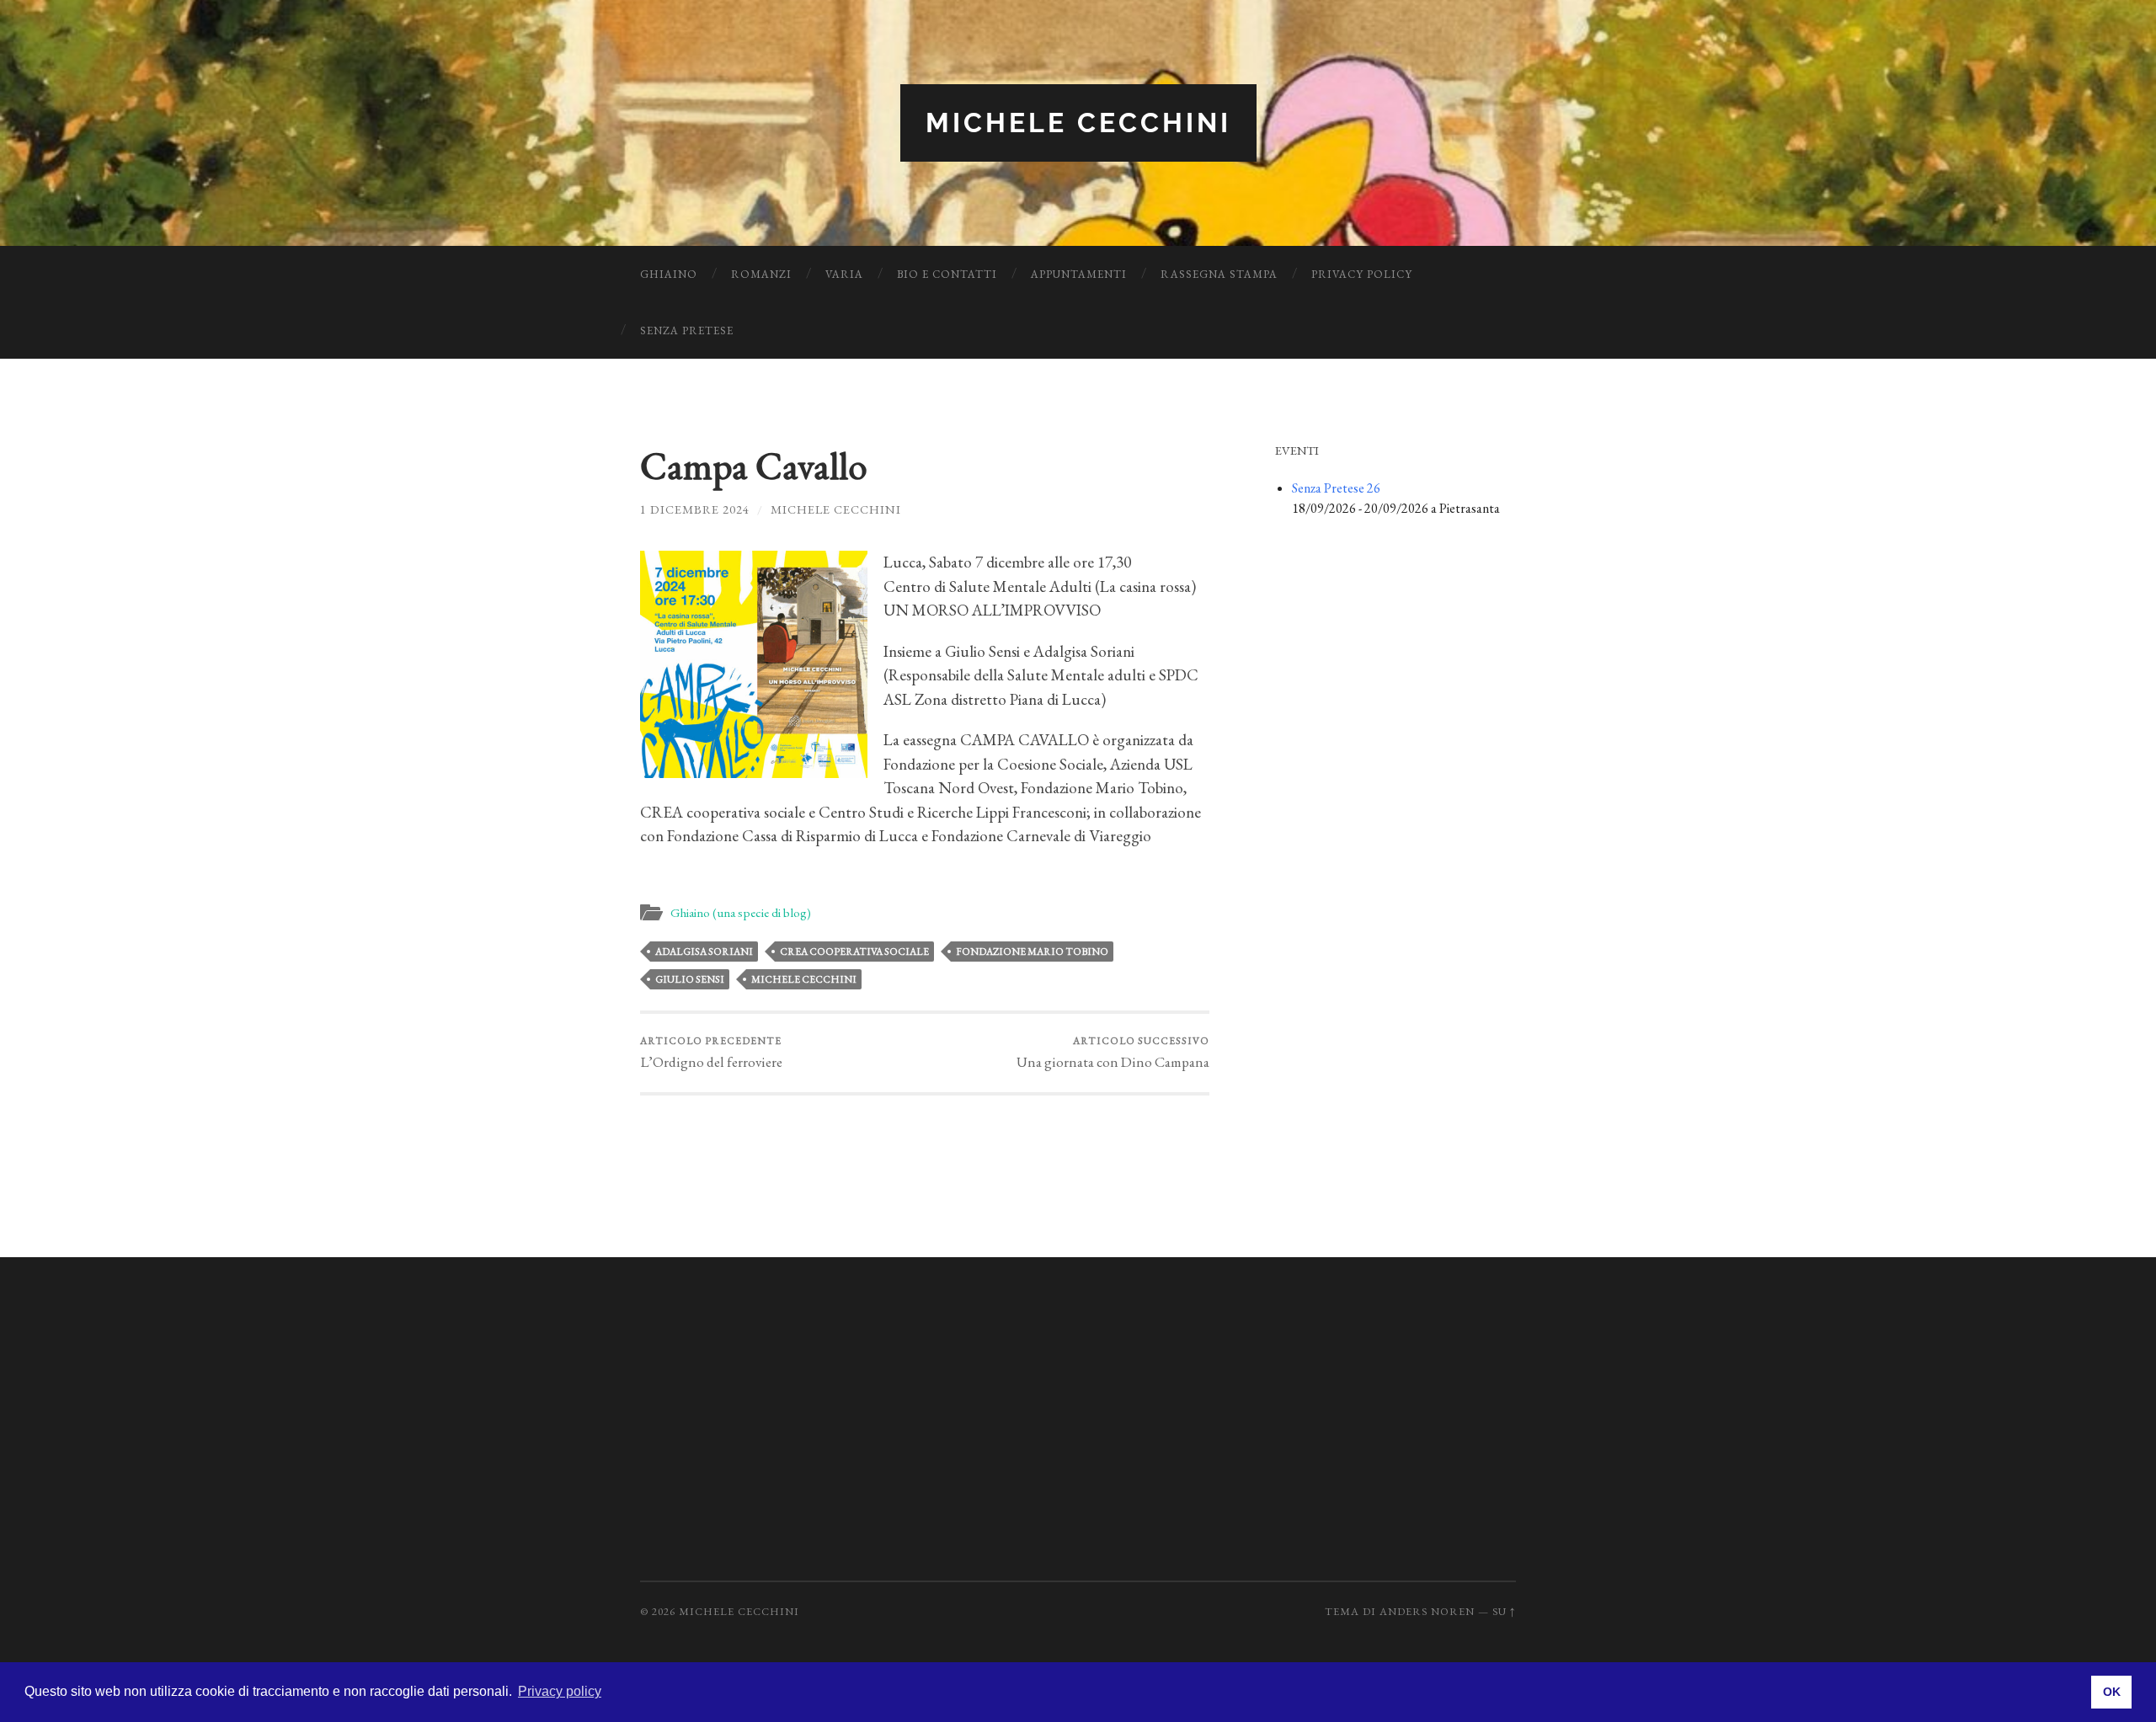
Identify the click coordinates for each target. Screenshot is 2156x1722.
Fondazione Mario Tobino (1032, 952)
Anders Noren (1427, 1611)
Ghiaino (669, 274)
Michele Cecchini (1078, 123)
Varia (844, 274)
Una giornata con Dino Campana (1113, 1053)
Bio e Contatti (947, 274)
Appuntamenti (1079, 274)
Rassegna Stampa (1219, 274)
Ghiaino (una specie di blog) (741, 913)
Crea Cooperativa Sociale (854, 952)
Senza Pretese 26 (1336, 488)
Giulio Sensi (690, 979)
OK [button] (2112, 1692)
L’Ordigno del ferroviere (711, 1053)
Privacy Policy (1362, 274)
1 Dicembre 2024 (695, 509)
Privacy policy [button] (560, 1691)
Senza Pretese (687, 331)
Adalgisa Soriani (704, 952)
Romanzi (761, 274)
